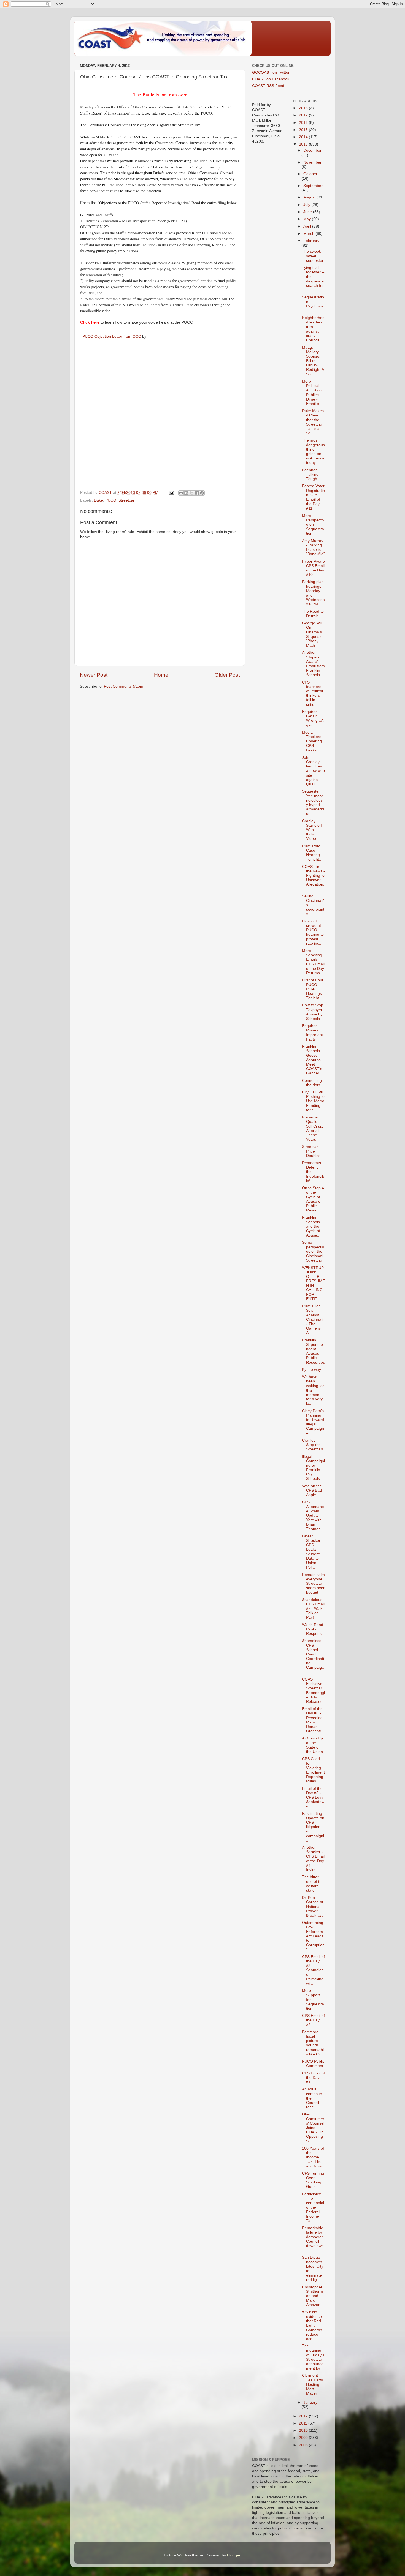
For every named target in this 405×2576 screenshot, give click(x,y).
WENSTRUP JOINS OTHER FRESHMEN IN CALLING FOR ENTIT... (313, 1283)
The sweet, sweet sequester (313, 256)
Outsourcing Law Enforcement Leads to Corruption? (313, 1936)
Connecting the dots (312, 1083)
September (313, 186)
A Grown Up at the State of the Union (312, 1745)
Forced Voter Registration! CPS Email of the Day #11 (313, 497)
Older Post (227, 675)
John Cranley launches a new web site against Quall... (313, 771)
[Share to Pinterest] (202, 493)
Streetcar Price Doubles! (312, 1151)
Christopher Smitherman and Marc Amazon (312, 2296)
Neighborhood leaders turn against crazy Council (313, 329)
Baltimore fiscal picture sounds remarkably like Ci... (313, 2043)
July (307, 205)
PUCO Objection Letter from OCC (112, 336)
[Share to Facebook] (197, 493)
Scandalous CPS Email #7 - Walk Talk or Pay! (313, 1609)
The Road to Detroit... (313, 614)
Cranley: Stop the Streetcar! (313, 1445)
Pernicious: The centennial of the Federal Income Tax (313, 2207)
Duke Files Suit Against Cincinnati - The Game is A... (313, 1319)
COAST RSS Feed (268, 86)
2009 (304, 2438)
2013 (304, 144)
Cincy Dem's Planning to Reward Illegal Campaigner (313, 1422)
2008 (304, 2445)
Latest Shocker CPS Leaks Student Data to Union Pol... (311, 1552)
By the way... (313, 1370)
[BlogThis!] (186, 493)
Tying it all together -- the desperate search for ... (313, 279)
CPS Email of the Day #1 (313, 2078)
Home (161, 675)
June (308, 212)
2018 (304, 108)
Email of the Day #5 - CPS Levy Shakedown (313, 1798)
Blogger (234, 2555)
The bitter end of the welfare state (313, 1884)
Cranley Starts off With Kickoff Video (312, 830)
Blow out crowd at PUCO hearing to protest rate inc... (313, 932)
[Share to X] (191, 493)
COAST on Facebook (271, 79)
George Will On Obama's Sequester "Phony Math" (313, 634)
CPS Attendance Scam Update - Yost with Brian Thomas (313, 1515)
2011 (304, 2423)
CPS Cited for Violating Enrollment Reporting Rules (313, 1770)
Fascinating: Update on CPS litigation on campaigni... (313, 1827)
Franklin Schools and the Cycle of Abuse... (311, 1226)
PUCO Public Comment (313, 2064)
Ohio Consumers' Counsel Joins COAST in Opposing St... (313, 2128)
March (309, 234)
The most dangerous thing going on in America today (313, 451)
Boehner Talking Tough (310, 474)
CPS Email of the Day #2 (313, 2020)
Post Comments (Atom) (124, 686)
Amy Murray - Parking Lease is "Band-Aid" (313, 548)
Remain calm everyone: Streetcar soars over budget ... (313, 1584)
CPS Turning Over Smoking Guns (313, 2180)
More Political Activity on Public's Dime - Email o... (313, 393)
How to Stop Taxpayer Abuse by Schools (313, 1012)
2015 (304, 130)
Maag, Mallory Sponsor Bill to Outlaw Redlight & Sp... (313, 361)
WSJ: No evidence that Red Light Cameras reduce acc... (312, 2326)
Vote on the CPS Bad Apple (312, 1490)
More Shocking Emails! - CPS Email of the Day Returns (313, 962)
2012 (304, 2416)
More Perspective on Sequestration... (313, 525)
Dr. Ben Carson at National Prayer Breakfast (313, 1907)
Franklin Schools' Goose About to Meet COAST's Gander (312, 1060)
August (310, 197)
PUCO (111, 500)
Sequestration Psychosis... (313, 304)
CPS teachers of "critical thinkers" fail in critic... (312, 693)
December (312, 150)
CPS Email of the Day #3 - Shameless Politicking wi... (313, 1970)
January (310, 2402)
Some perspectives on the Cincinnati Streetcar (313, 1251)
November (312, 162)
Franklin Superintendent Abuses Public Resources (313, 1351)
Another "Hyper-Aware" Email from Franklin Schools (313, 664)
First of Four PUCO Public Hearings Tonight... (313, 989)
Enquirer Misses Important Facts (312, 1033)
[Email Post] (171, 493)
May (308, 219)
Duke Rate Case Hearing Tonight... (312, 853)
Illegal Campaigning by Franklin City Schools (313, 1468)
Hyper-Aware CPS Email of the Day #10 (313, 568)
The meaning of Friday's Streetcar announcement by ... (313, 2357)
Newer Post (94, 675)
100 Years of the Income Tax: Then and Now (313, 2157)
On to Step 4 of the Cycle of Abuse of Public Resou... (313, 1199)
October (310, 174)
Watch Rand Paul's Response (313, 1629)
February (311, 241)
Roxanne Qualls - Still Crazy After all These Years (313, 1128)
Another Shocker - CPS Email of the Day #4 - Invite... (313, 1859)
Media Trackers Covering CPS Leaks (312, 741)
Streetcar (126, 500)
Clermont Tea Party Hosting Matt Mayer (312, 2384)
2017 (304, 115)
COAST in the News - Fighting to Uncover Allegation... (313, 878)
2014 (304, 137)
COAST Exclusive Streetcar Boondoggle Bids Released (313, 1690)
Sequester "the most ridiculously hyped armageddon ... (313, 802)
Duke (98, 500)
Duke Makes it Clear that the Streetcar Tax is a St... (313, 422)
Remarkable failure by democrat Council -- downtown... (313, 2239)
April (308, 226)
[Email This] (181, 493)
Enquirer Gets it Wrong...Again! (313, 718)
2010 (304, 2431)
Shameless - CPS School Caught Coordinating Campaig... (313, 1656)
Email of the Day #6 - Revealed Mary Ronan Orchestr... (313, 1720)
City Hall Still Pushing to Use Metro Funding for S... (313, 1101)
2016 (304, 123)
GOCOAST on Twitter (271, 73)
